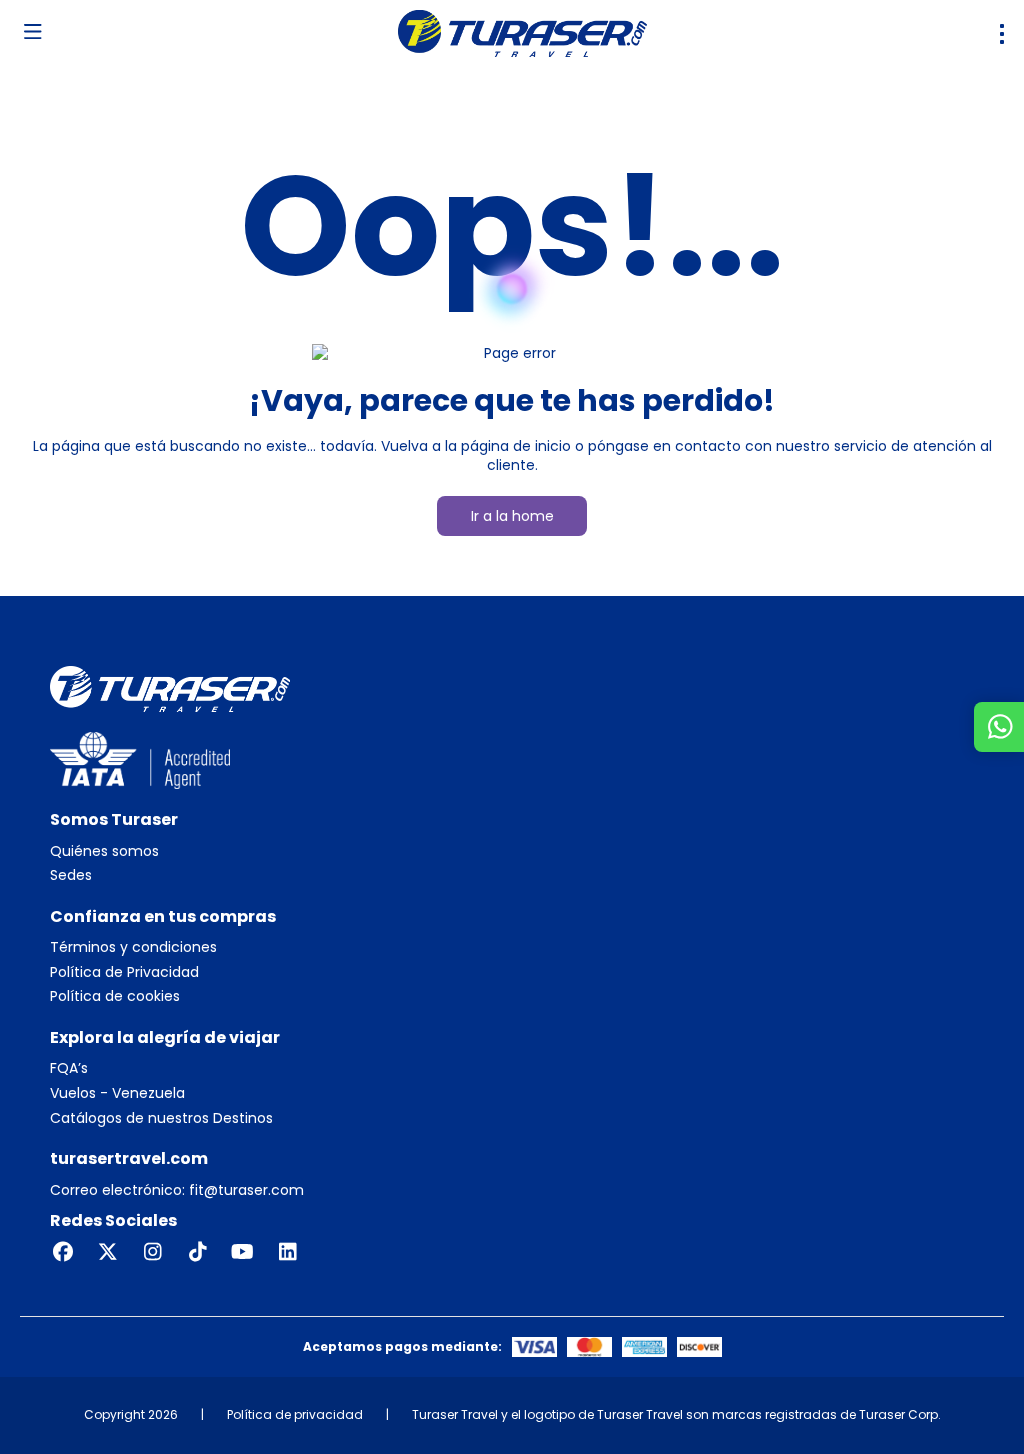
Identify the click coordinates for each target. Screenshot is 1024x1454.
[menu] (1002, 34)
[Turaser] (170, 688)
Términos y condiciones (133, 947)
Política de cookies (115, 996)
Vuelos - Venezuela (117, 1093)
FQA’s (69, 1068)
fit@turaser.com (244, 1190)
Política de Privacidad (124, 972)
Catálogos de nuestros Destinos (161, 1118)
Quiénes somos (104, 851)
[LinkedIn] (287, 1252)
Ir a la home (512, 516)
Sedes (71, 875)
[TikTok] (197, 1252)
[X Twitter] (107, 1252)
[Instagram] (152, 1252)
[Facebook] (62, 1252)
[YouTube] (242, 1252)
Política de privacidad (295, 1414)
